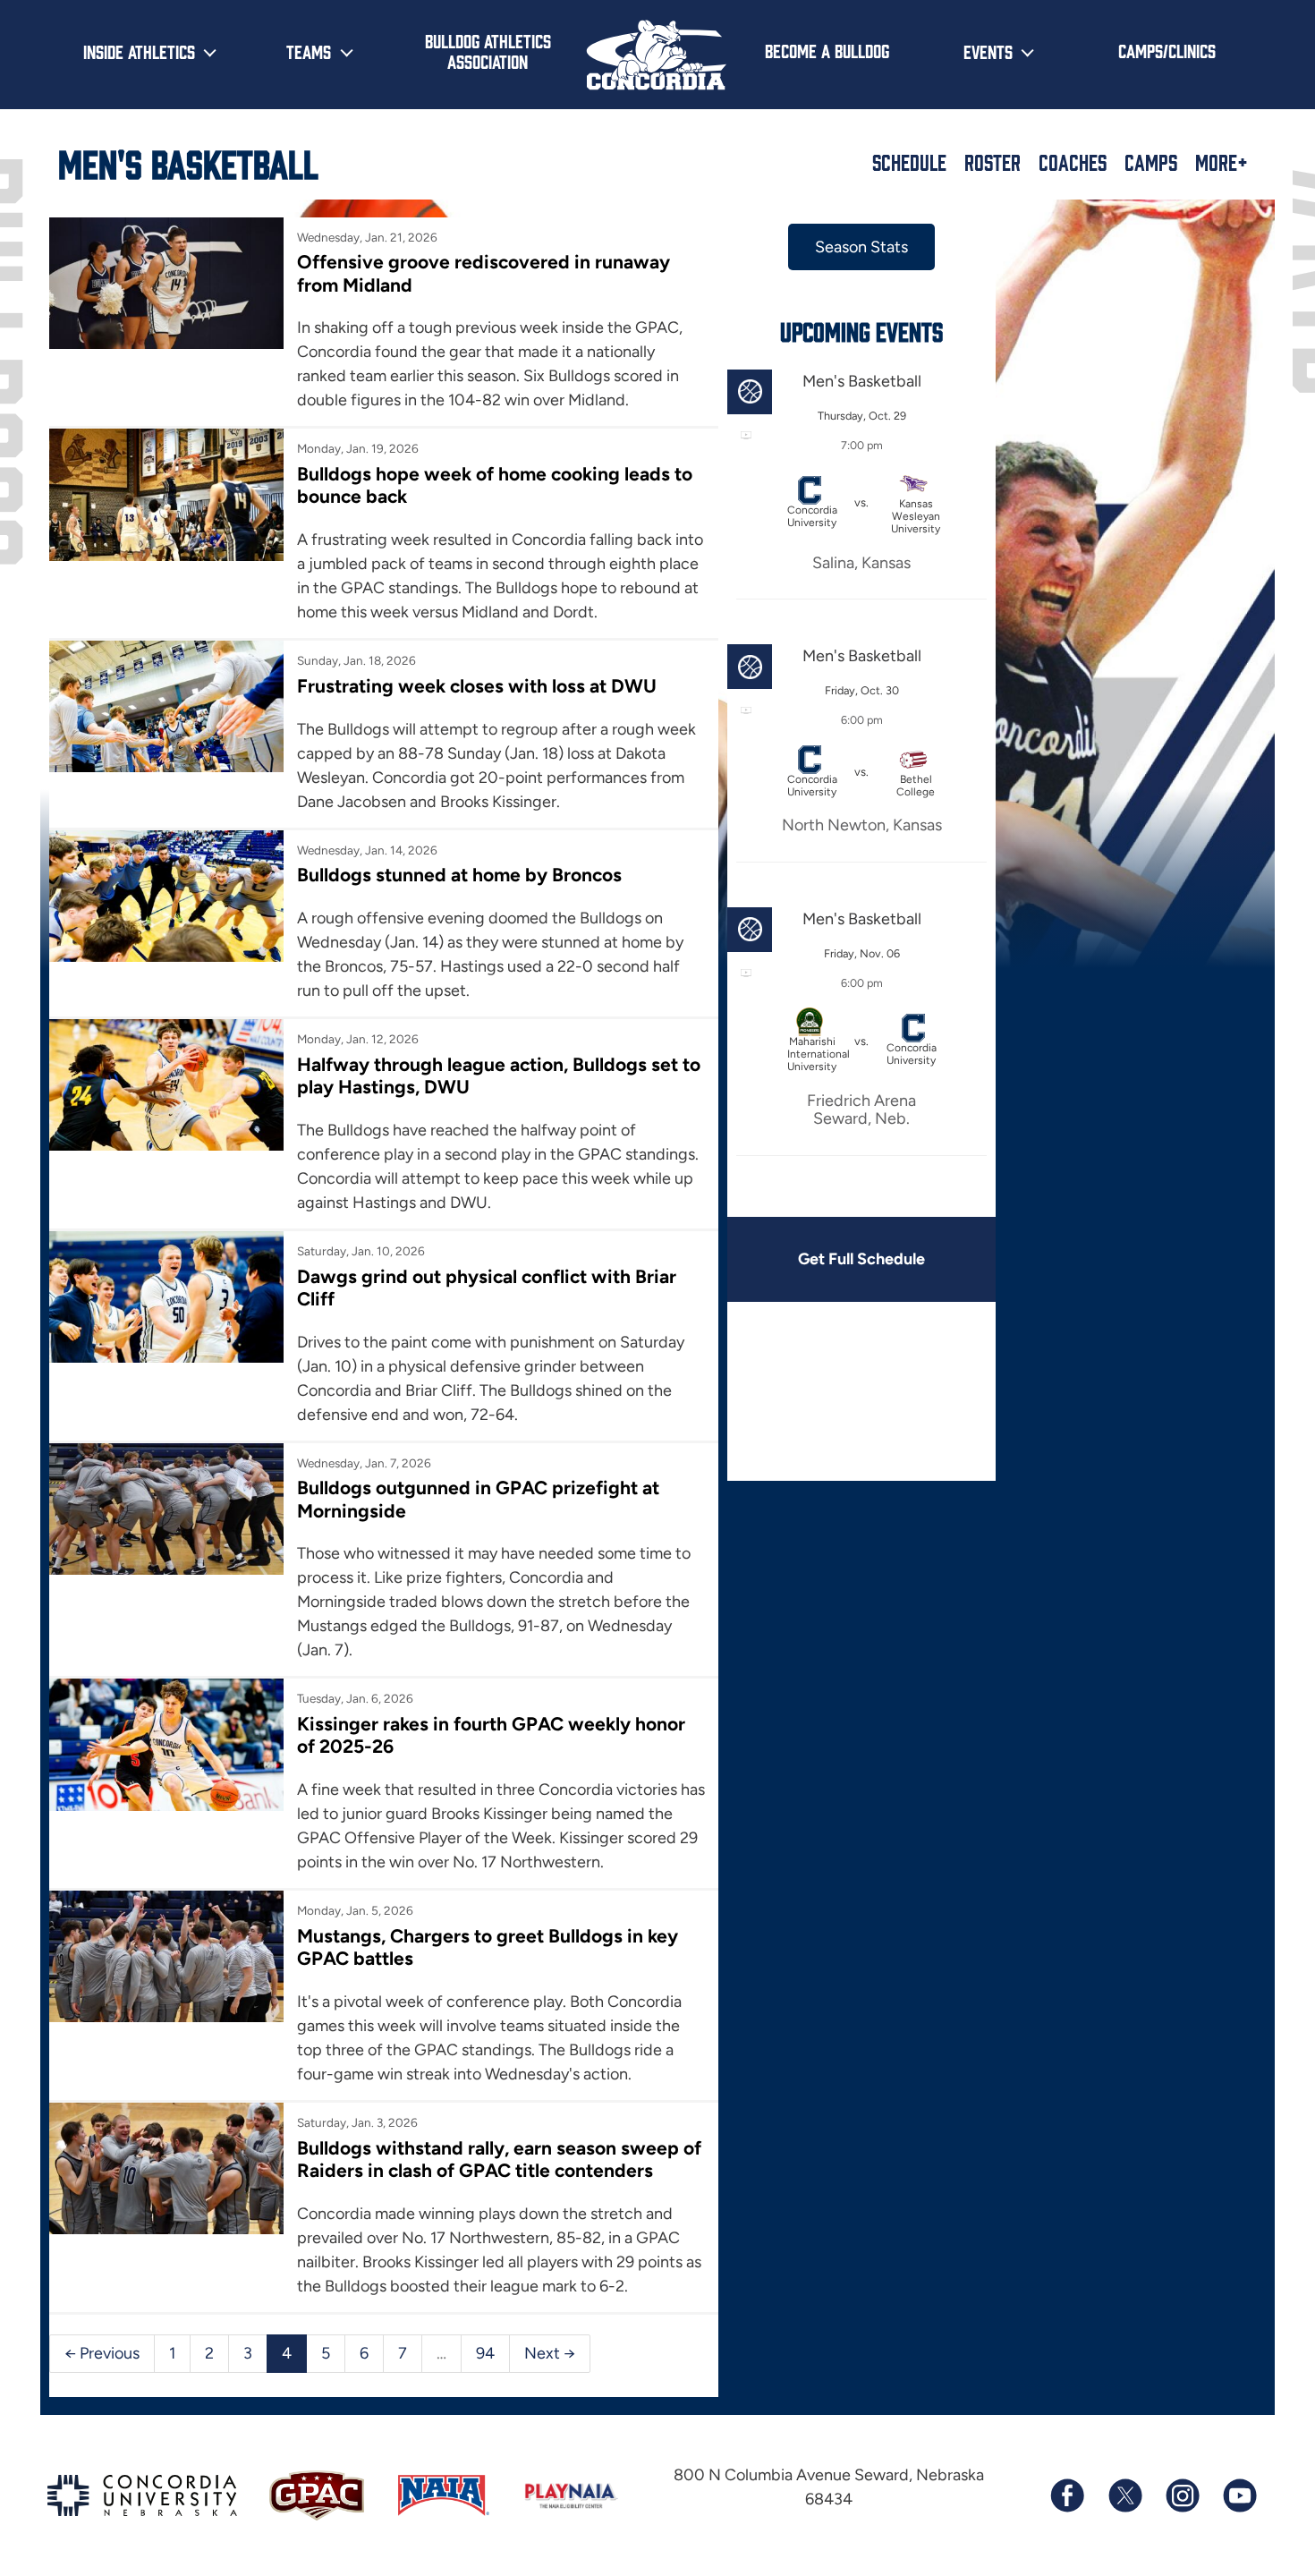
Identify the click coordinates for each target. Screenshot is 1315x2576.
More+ (1222, 162)
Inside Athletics (139, 51)
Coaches (1073, 162)
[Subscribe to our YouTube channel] (1239, 2495)
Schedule (909, 162)
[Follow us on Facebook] (1067, 2495)
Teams (309, 51)
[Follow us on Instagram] (1182, 2495)
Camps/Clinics (1167, 50)
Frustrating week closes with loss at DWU (477, 686)
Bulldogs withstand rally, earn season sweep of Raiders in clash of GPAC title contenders (499, 2159)
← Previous (102, 2353)
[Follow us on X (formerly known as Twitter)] (1124, 2495)
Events (988, 51)
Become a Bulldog (827, 50)
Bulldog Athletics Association (488, 51)
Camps (1151, 162)
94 (485, 2353)
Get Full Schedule (861, 1259)
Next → (550, 2353)
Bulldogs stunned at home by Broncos (459, 875)
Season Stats (861, 247)
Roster (993, 162)
